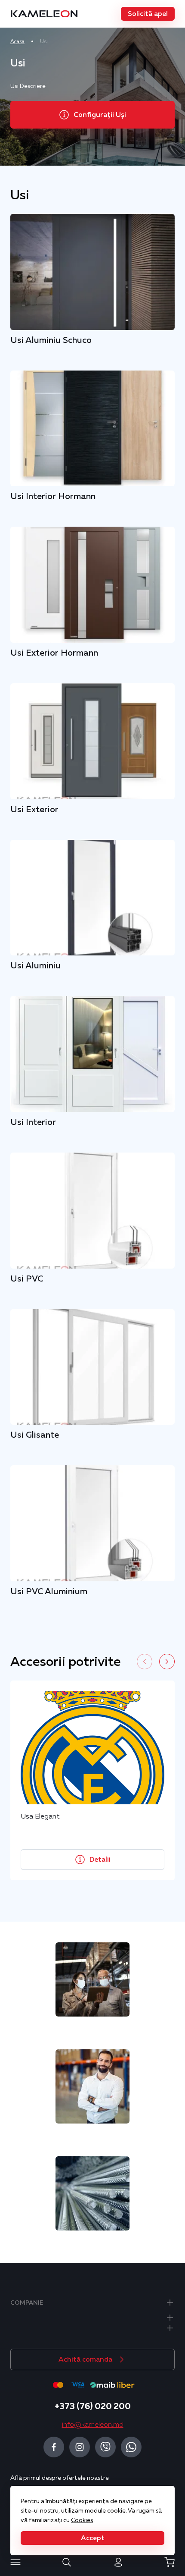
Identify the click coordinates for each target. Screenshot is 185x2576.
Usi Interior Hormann (53, 496)
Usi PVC (27, 1279)
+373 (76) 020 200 (93, 2406)
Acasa (17, 41)
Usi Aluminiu (35, 965)
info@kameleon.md (93, 2425)
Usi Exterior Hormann (54, 653)
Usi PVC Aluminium (49, 1591)
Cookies (82, 2520)
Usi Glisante (35, 1435)
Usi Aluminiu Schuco (51, 340)
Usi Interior (33, 1122)
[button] (148, 14)
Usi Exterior (34, 809)
